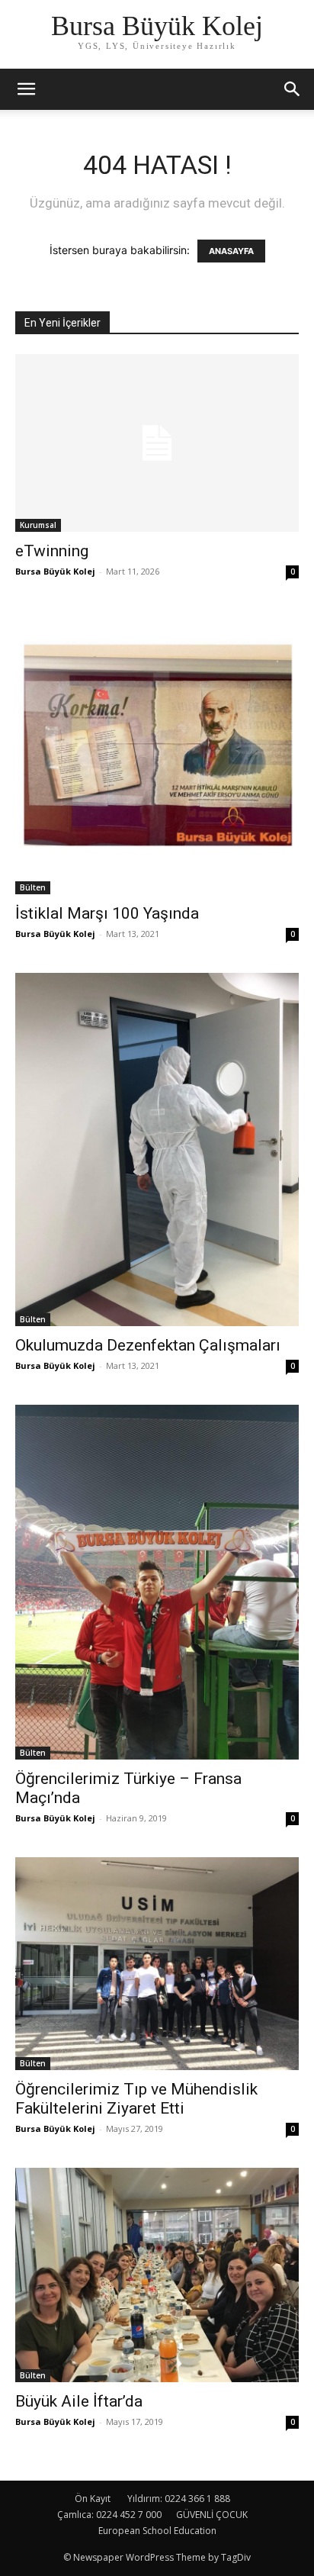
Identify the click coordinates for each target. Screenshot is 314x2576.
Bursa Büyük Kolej (55, 571)
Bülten (33, 887)
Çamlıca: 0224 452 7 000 (109, 2515)
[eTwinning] (157, 443)
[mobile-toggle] (26, 89)
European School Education (157, 2531)
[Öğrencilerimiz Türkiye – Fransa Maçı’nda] (157, 1582)
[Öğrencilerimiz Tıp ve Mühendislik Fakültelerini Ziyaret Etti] (157, 1964)
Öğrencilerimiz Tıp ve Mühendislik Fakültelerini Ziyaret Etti (136, 2099)
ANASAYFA (231, 251)
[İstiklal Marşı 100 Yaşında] (157, 752)
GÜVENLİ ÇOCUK (212, 2515)
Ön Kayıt (93, 2499)
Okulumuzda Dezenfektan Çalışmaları (148, 1345)
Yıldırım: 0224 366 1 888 (179, 2499)
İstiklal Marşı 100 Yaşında (107, 913)
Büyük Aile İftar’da (79, 2401)
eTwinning (52, 551)
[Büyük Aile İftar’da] (157, 2275)
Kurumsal (38, 525)
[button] (293, 89)
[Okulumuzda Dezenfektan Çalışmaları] (157, 1150)
